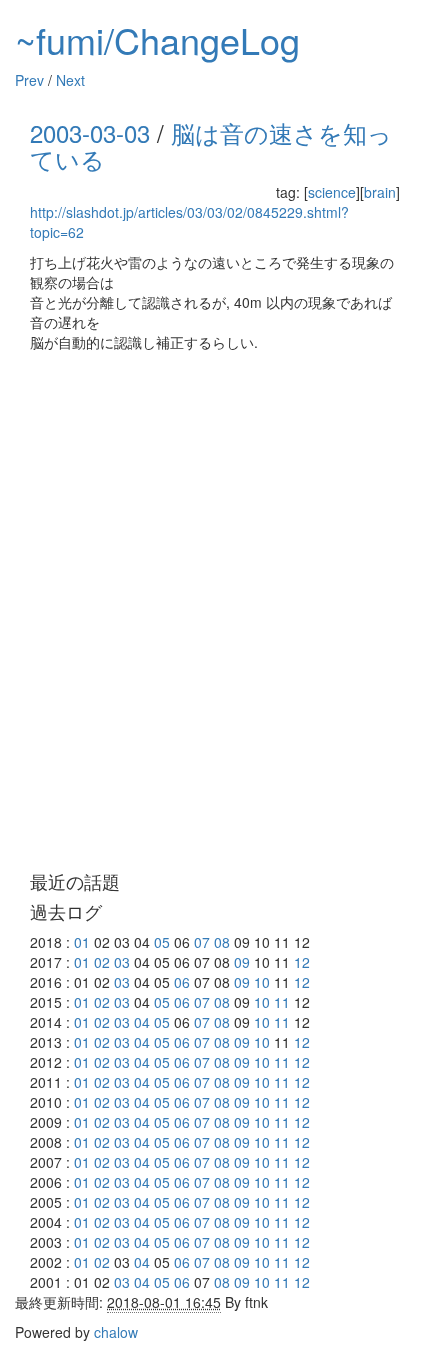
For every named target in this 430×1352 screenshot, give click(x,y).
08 (222, 942)
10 (262, 982)
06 (182, 982)
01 (82, 942)
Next (70, 80)
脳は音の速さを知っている (211, 145)
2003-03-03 (90, 132)
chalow (116, 1332)
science (332, 192)
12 (302, 962)
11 (282, 1002)
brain (380, 192)
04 (142, 1022)
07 (202, 942)
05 (162, 942)
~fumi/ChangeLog (157, 39)
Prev (29, 80)
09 (242, 962)
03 (122, 962)
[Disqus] (215, 612)
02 (102, 962)
